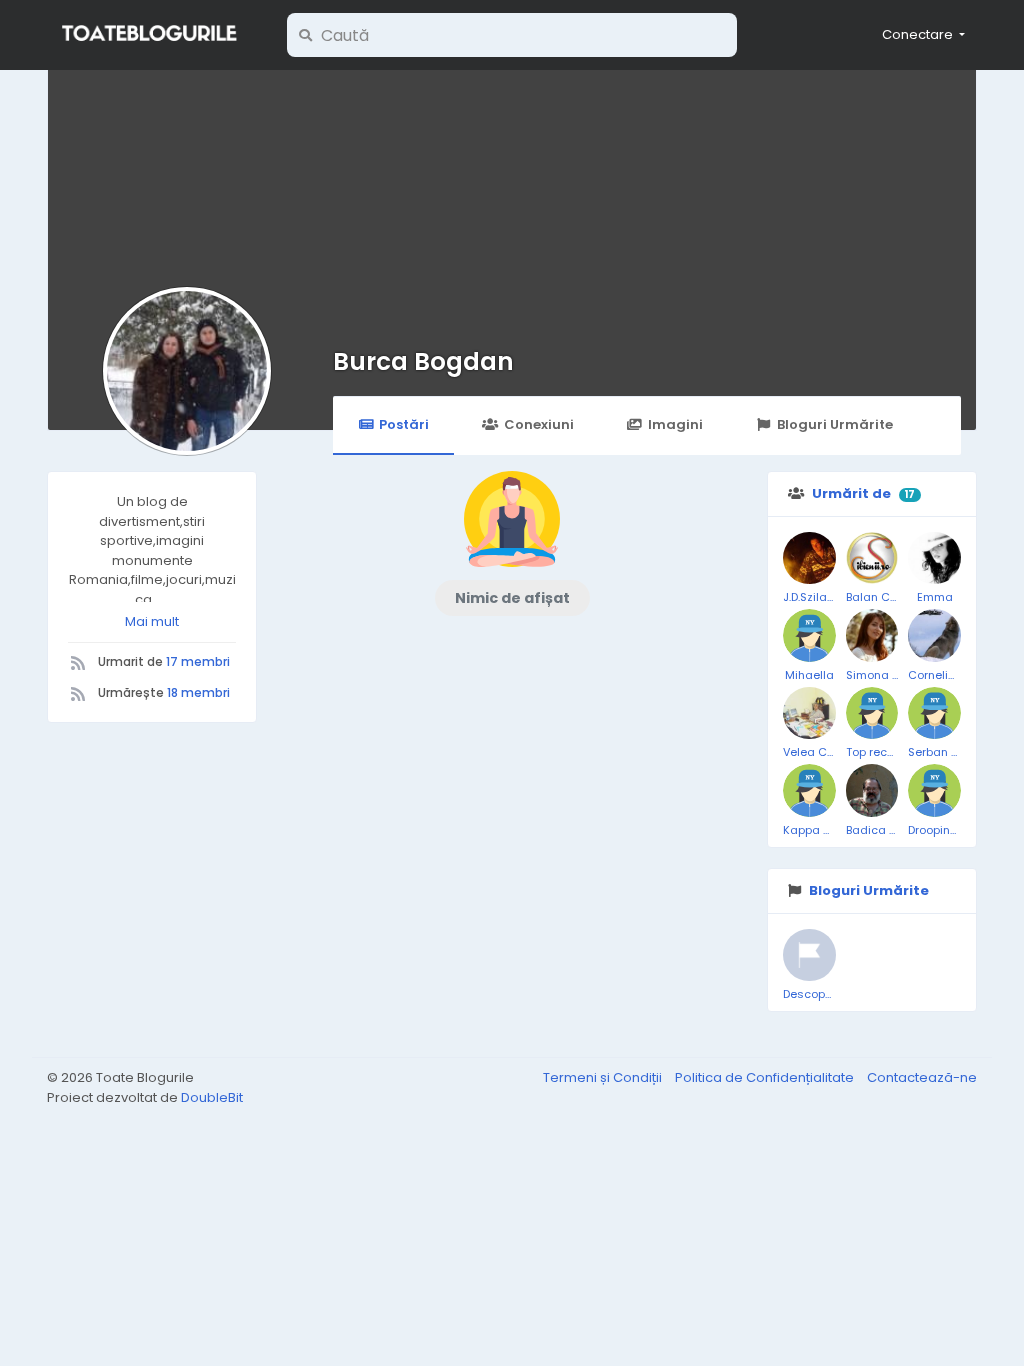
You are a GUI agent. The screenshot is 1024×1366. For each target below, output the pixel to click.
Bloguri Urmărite (835, 424)
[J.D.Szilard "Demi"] (809, 558)
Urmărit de (851, 493)
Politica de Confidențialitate (766, 1077)
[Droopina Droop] (934, 790)
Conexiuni (539, 424)
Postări (404, 424)
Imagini (675, 424)
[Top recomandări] (872, 713)
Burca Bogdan (423, 361)
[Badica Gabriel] (872, 790)
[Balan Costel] (872, 558)
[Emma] (934, 558)
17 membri (198, 661)
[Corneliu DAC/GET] (934, 635)
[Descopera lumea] (809, 955)
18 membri (198, 692)
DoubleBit (212, 1097)
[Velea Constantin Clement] (809, 713)
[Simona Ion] (872, 635)
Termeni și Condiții (604, 1077)
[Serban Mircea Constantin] (934, 713)
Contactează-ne (922, 1077)
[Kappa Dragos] (809, 790)
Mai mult (152, 621)
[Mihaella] (809, 635)
